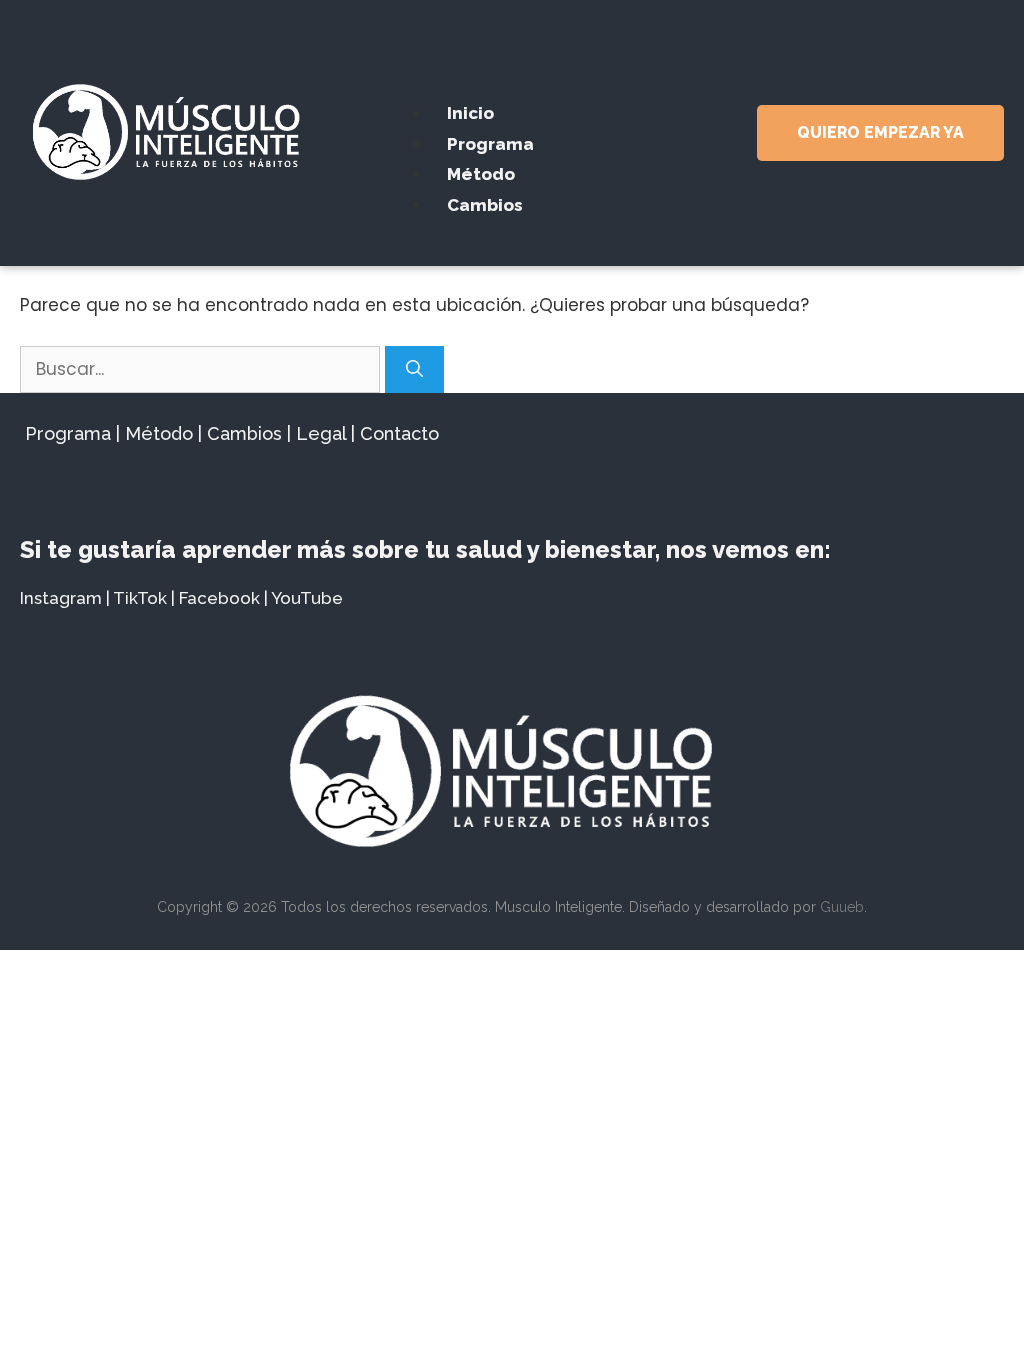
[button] (511, 62)
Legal (321, 433)
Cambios (485, 205)
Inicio (470, 113)
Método (481, 174)
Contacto (399, 433)
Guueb (842, 907)
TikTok (140, 598)
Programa (490, 144)
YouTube (307, 598)
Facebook (219, 598)
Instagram (61, 598)
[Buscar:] (202, 369)
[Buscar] (414, 370)
